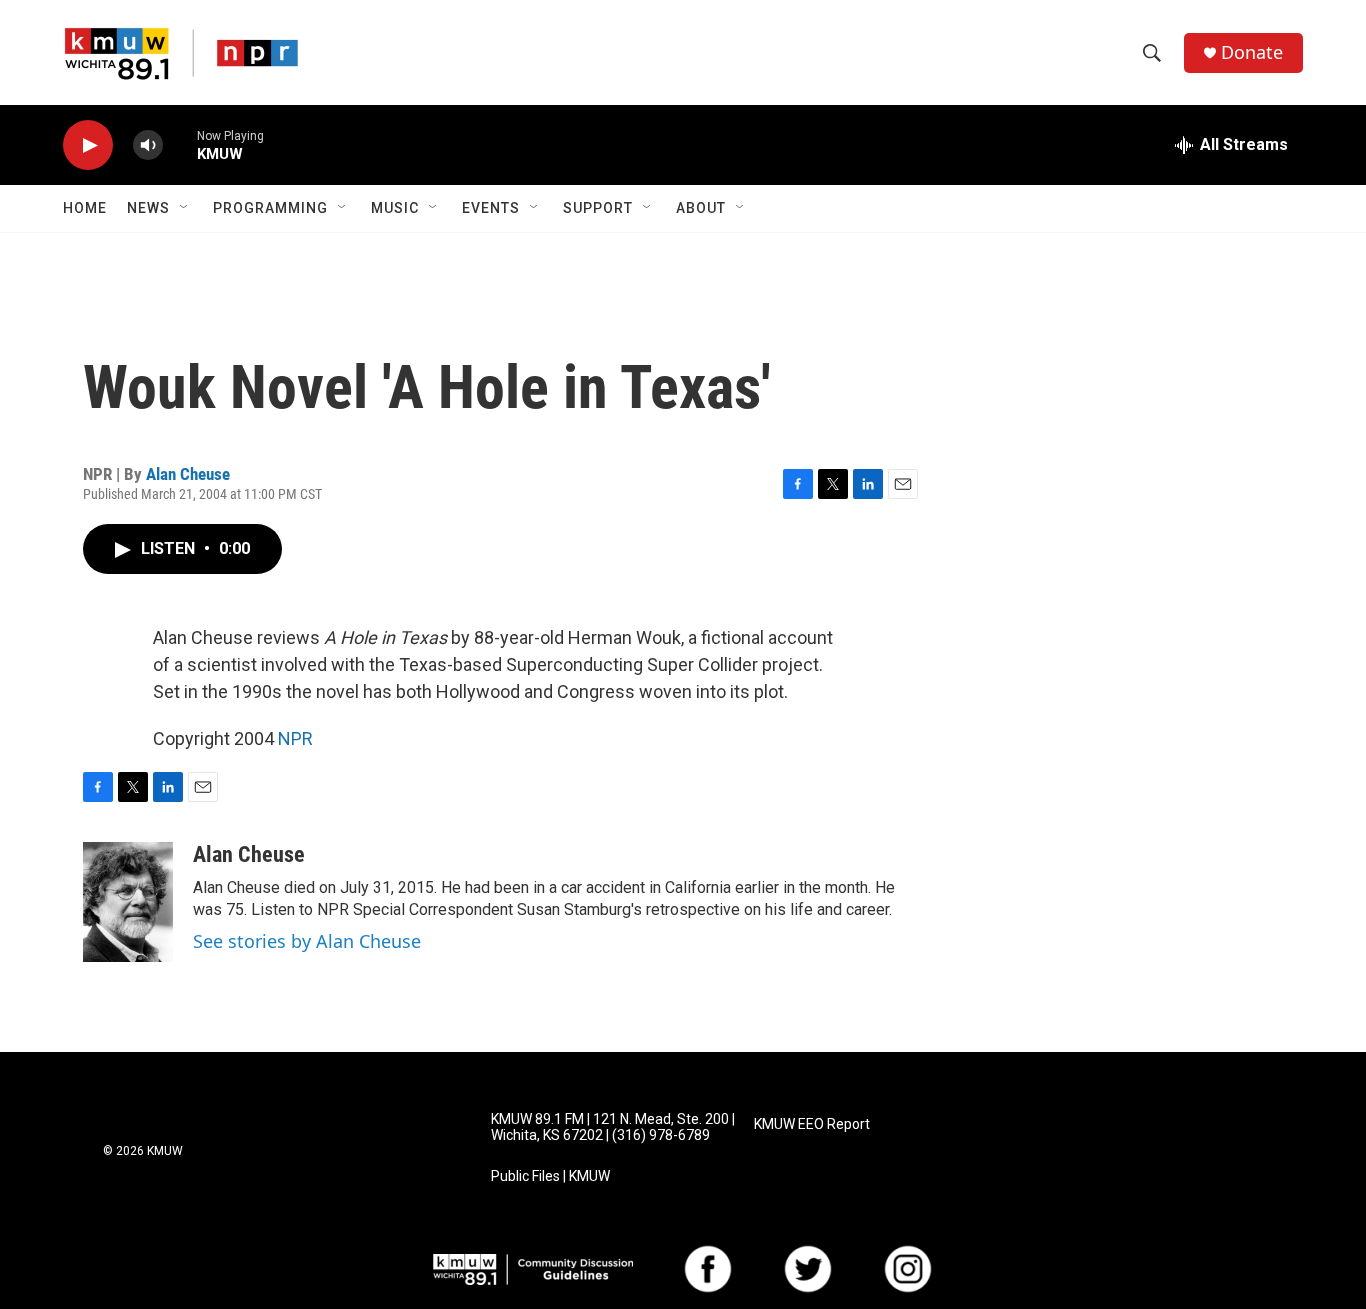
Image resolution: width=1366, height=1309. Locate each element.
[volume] (148, 145)
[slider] (180, 144)
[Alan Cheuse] (128, 902)
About (701, 208)
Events (491, 208)
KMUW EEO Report (812, 1124)
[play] (88, 145)
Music (395, 208)
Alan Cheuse (188, 474)
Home (85, 208)
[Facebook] (708, 1269)
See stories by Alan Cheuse (307, 941)
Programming (270, 208)
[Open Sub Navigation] (185, 208)
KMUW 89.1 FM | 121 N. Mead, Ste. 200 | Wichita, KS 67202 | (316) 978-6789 (613, 1127)
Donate (1252, 52)
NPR (295, 738)
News (148, 208)
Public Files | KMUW (550, 1176)
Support (598, 208)
